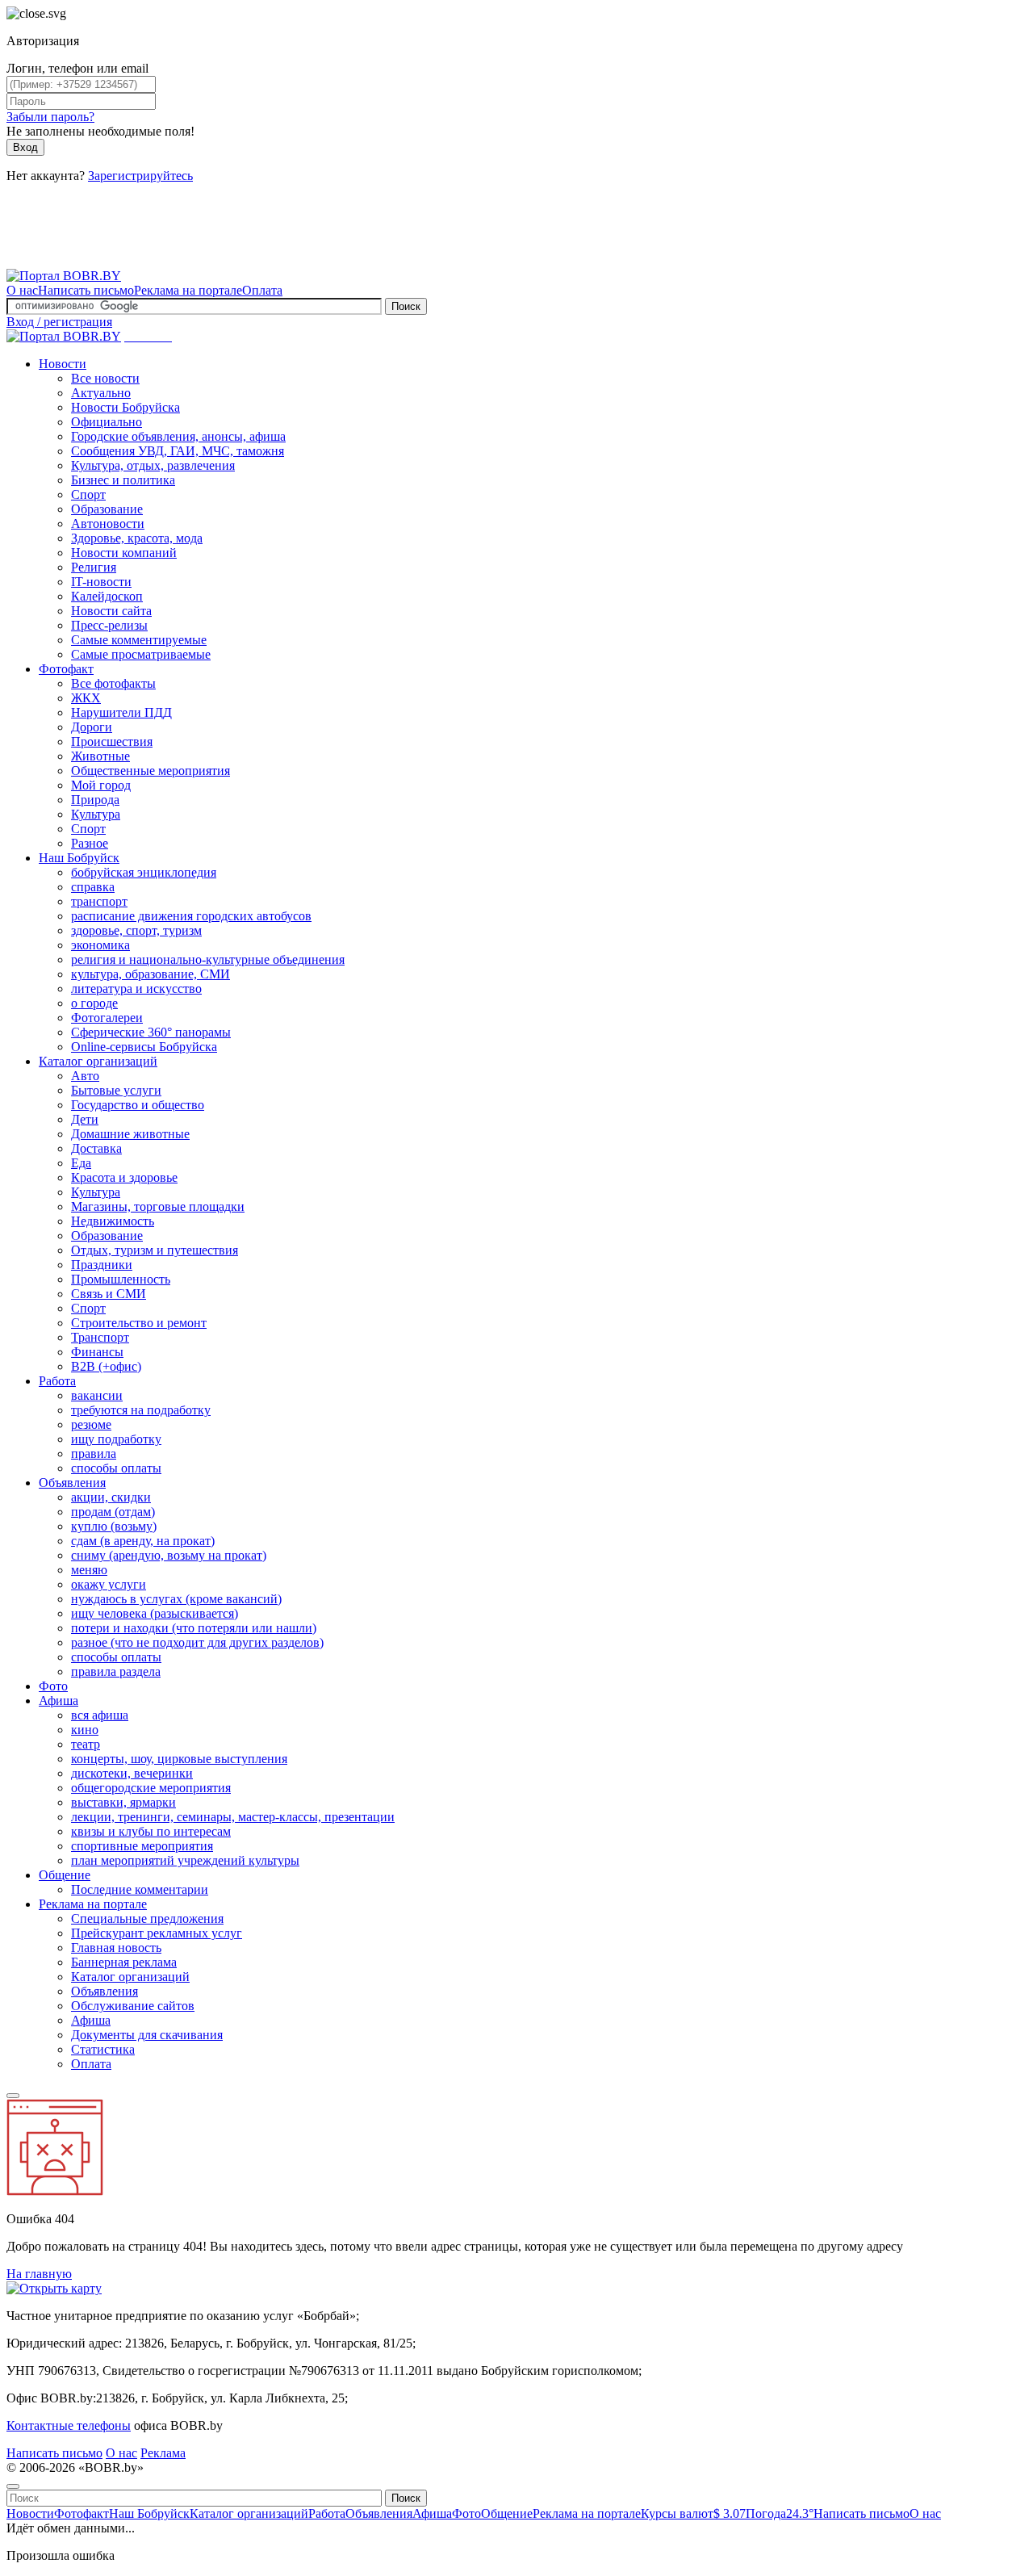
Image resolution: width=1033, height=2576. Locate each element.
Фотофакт (66, 669)
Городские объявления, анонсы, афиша (178, 436)
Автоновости (108, 524)
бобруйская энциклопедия (144, 872)
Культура (96, 814)
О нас (22, 290)
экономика (100, 945)
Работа (57, 1381)
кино (85, 1730)
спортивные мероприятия (142, 1846)
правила (94, 1453)
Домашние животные (130, 1134)
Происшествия (112, 741)
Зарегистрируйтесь (140, 176)
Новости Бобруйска (125, 407)
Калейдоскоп (107, 596)
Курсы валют (693, 2513)
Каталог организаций (98, 1061)
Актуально (101, 393)
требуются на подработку (141, 1410)
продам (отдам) (113, 1512)
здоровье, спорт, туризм (136, 930)
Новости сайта (111, 611)
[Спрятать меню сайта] (13, 2486)
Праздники (102, 1265)
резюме (91, 1424)
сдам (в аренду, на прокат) (143, 1541)
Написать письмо (86, 290)
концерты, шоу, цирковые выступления (179, 1759)
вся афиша (100, 1715)
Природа (95, 800)
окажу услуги (109, 1584)
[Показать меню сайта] (13, 2096)
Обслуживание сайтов (133, 2006)
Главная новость (116, 1948)
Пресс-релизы (109, 625)
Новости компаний (124, 553)
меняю (89, 1570)
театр (86, 1744)
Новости (63, 364)
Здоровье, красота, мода (137, 538)
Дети (85, 1119)
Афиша (59, 1701)
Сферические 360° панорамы (151, 1032)
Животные (100, 756)
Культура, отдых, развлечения (153, 465)
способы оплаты (116, 1468)
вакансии (97, 1395)
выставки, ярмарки (123, 1802)
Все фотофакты (113, 683)
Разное (90, 843)
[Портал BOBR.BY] (64, 276)
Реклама (163, 2453)
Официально (107, 422)
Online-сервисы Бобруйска (144, 1047)
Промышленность (121, 1279)
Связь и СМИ (109, 1294)
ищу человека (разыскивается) (155, 1613)
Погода (780, 2513)
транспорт (99, 901)
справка (93, 887)
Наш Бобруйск (79, 858)
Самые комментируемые (139, 640)
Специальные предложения (147, 1918)
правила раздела (116, 1671)
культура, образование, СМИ (151, 974)
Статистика (103, 2049)
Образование (107, 509)
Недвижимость (113, 1221)
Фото (53, 1686)
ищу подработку (116, 1439)
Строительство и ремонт (139, 1323)
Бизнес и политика (123, 480)
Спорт (88, 494)
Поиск (406, 306)
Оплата (262, 290)
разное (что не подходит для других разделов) (197, 1642)
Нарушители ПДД (121, 712)
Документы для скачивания (147, 2035)
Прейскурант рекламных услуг (157, 1933)
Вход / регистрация (59, 322)
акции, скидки (111, 1497)
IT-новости (101, 582)
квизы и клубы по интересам (151, 1831)
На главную (39, 2274)
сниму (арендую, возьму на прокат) (169, 1555)
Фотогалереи (107, 1018)
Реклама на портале (188, 290)
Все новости (105, 378)
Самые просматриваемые (141, 654)
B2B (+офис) (106, 1366)
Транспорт (100, 1337)
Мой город (101, 785)
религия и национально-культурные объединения (208, 959)
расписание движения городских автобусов (191, 916)
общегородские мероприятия (151, 1788)
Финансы (97, 1352)
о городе (94, 1003)
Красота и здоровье (124, 1177)
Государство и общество (138, 1105)
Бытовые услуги (116, 1090)
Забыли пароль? (50, 117)
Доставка (96, 1148)
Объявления (72, 1483)
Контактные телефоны (69, 2425)
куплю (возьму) (114, 1526)
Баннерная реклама (124, 1962)
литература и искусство (136, 989)
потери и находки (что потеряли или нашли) (194, 1628)
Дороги (92, 727)
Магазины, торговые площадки (158, 1206)
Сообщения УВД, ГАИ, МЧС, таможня (178, 451)
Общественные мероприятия (151, 771)
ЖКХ (86, 698)
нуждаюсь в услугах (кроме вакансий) (176, 1599)
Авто (85, 1076)
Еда (81, 1163)
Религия (94, 567)
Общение (65, 1875)
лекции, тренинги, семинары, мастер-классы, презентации (233, 1817)
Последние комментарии (140, 1889)
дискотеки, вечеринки (132, 1773)
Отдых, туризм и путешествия (155, 1250)
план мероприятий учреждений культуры (185, 1860)
